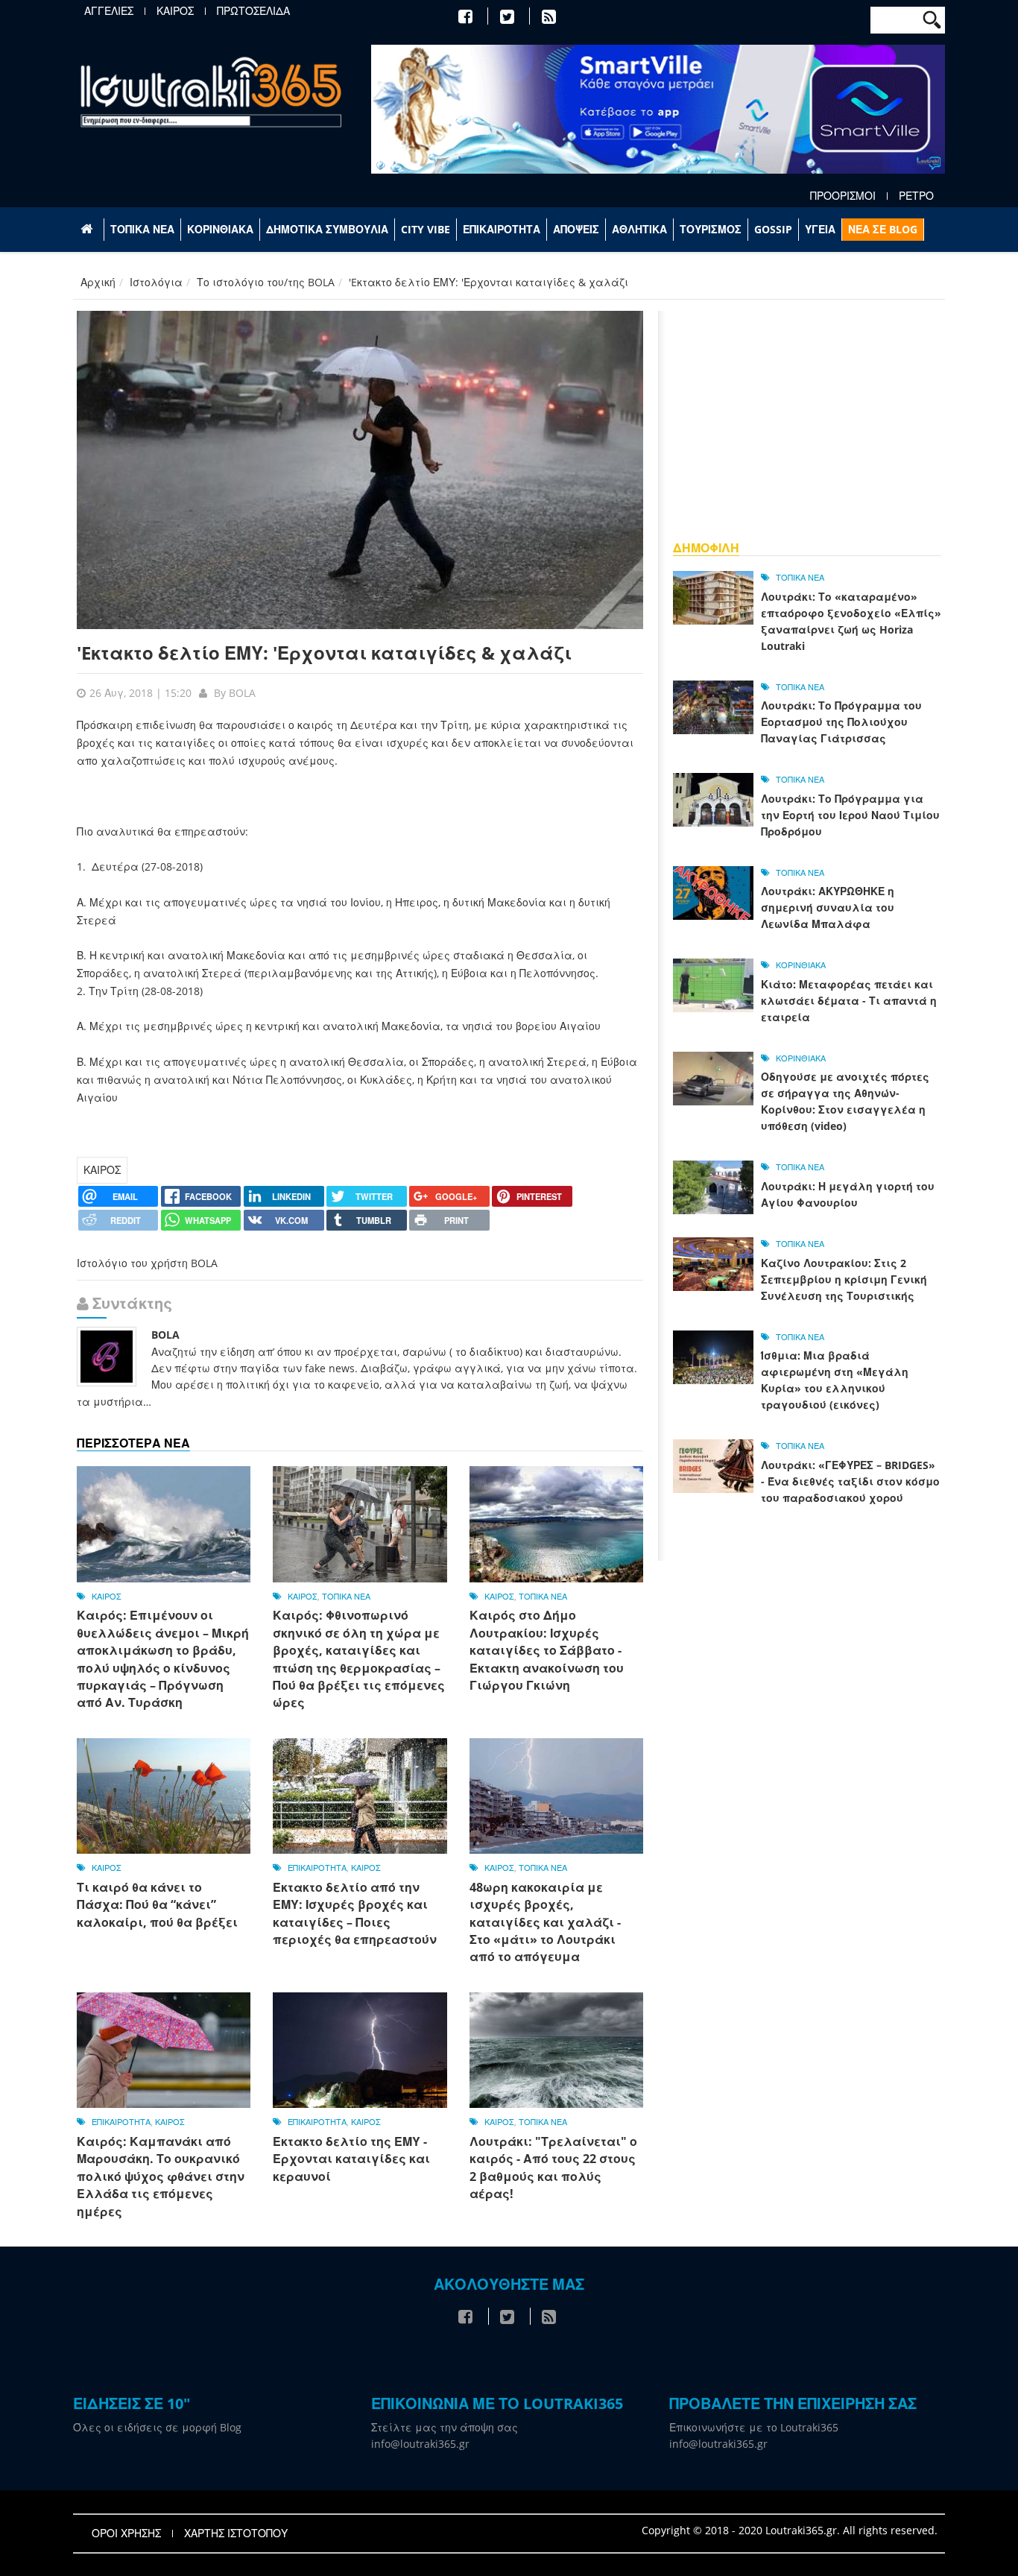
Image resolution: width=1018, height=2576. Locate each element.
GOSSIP (773, 229)
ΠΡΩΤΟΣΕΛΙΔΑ (253, 11)
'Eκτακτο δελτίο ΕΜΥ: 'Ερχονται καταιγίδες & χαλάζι (324, 653)
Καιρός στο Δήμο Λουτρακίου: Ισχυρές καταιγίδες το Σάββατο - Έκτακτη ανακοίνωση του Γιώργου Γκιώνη (547, 1650)
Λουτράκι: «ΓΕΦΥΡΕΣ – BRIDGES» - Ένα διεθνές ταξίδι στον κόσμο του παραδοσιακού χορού (850, 1481)
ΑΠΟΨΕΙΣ (576, 229)
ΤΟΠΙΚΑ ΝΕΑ (142, 229)
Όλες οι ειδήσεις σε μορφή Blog (157, 2427)
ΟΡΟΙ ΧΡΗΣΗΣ (126, 2534)
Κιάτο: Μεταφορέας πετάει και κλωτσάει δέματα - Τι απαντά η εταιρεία (849, 1001)
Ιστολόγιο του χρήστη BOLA (147, 1263)
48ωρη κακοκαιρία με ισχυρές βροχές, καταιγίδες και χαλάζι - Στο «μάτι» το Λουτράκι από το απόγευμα (545, 1922)
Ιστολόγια (156, 282)
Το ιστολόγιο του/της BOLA (266, 282)
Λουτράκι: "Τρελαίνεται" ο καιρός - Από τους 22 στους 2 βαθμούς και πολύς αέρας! (553, 2168)
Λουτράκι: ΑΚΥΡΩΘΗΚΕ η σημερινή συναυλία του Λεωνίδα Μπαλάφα (828, 907)
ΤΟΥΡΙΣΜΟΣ (711, 229)
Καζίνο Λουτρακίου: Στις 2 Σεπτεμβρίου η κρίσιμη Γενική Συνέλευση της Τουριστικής (844, 1279)
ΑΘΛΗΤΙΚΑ (639, 229)
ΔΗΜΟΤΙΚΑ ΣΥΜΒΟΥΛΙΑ (327, 229)
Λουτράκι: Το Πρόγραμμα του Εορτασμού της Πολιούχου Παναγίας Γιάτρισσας (841, 722)
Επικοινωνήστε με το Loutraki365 (754, 2427)
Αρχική (98, 282)
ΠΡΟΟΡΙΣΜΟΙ (843, 196)
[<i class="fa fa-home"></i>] (88, 230)
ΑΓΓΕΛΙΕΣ (109, 11)
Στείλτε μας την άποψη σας (445, 2427)
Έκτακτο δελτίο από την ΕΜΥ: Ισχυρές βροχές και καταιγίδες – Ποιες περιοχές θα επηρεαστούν (355, 1913)
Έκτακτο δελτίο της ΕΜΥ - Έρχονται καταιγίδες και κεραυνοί (351, 2159)
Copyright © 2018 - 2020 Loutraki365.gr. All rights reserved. (790, 2530)
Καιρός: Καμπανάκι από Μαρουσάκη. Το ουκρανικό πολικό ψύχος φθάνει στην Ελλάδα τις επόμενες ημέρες (161, 2176)
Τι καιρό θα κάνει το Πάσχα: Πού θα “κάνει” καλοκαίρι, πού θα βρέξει (157, 1905)
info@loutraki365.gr (420, 2444)
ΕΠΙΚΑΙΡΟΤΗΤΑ (502, 229)
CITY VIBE (426, 229)
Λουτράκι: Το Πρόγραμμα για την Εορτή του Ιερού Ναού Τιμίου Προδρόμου (850, 815)
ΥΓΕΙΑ (820, 229)
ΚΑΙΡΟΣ (175, 11)
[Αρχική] (211, 91)
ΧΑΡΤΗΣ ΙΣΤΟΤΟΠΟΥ (236, 2534)
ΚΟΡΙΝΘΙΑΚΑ (220, 229)
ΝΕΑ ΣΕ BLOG (883, 229)
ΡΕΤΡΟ (916, 196)
